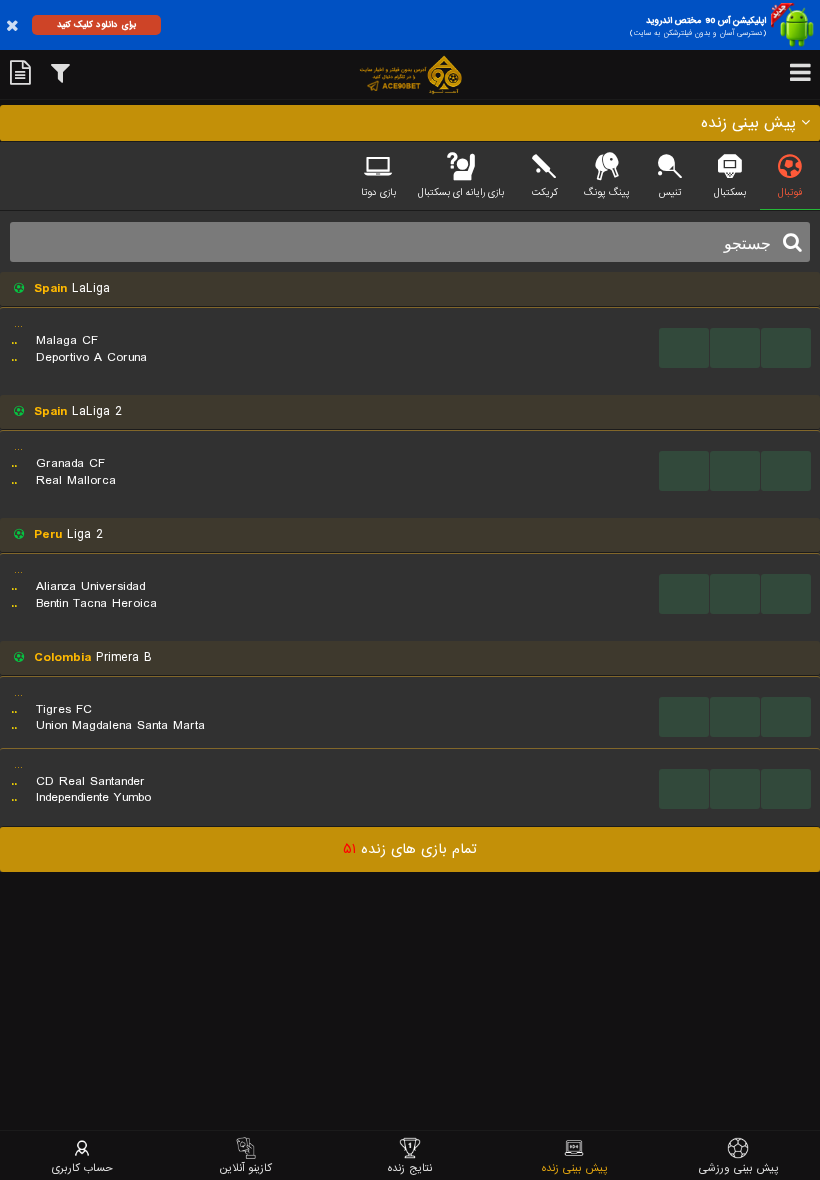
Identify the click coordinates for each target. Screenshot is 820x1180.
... (684, 347)
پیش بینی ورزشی (738, 1167)
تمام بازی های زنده (410, 849)
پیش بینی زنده (574, 1167)
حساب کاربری (82, 1167)
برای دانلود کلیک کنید (96, 24)
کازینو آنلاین (246, 1167)
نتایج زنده (410, 1167)
